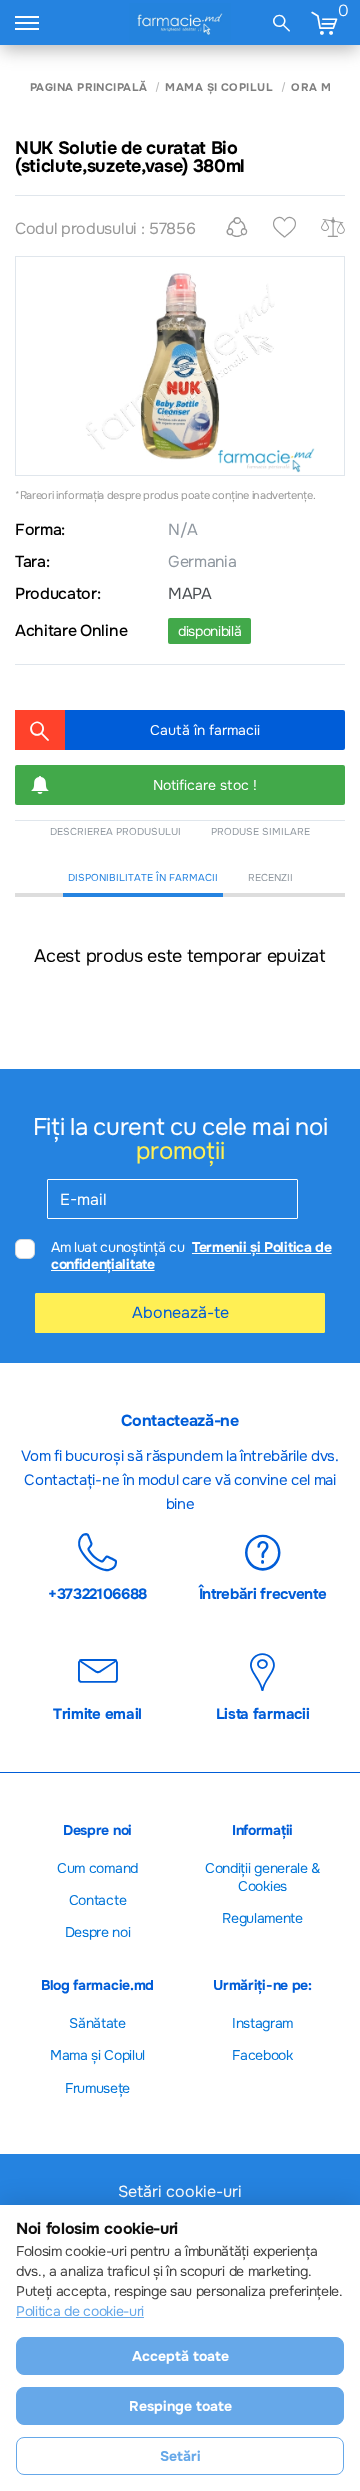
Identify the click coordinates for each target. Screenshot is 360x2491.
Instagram (262, 2023)
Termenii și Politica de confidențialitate (191, 1255)
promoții (180, 1151)
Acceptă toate (180, 2356)
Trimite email (97, 1713)
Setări (180, 2456)
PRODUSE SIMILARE (260, 831)
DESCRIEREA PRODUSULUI (115, 831)
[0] (324, 22)
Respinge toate (180, 2406)
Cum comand (97, 1868)
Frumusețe (97, 2088)
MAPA (190, 594)
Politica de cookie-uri (80, 2311)
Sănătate (97, 2023)
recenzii (270, 877)
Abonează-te (180, 1312)
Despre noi (98, 1932)
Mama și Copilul (219, 87)
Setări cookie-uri (180, 2192)
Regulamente (262, 1918)
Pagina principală (88, 87)
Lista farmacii (263, 1713)
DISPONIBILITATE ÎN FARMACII (143, 877)
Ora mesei (324, 87)
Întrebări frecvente (263, 1593)
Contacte (97, 1900)
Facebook (262, 2055)
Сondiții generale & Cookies (262, 1877)
